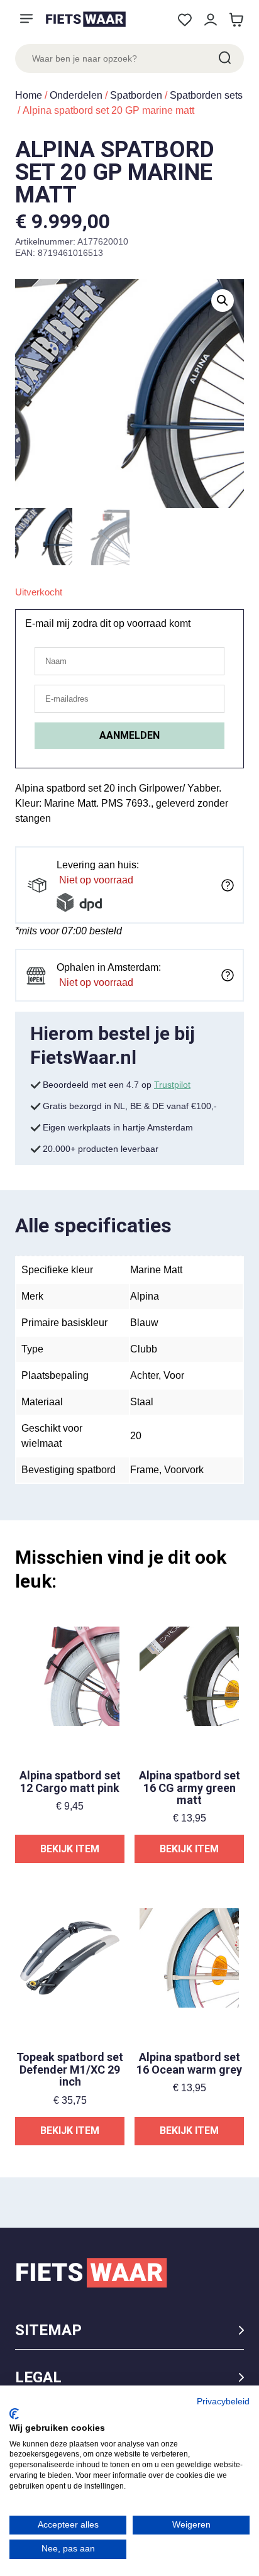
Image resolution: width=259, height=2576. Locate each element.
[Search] (224, 58)
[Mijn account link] (210, 20)
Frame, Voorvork (167, 1470)
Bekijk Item (70, 1849)
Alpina (145, 1296)
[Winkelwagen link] (236, 20)
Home (29, 95)
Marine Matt (156, 1270)
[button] (223, 301)
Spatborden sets (206, 95)
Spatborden (136, 95)
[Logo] (85, 19)
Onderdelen (76, 95)
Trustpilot (172, 1085)
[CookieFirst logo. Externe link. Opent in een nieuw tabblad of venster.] (14, 2414)
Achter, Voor (157, 1375)
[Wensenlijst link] (185, 20)
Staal (142, 1402)
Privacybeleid (223, 2402)
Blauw (144, 1323)
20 (136, 1436)
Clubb (144, 1349)
